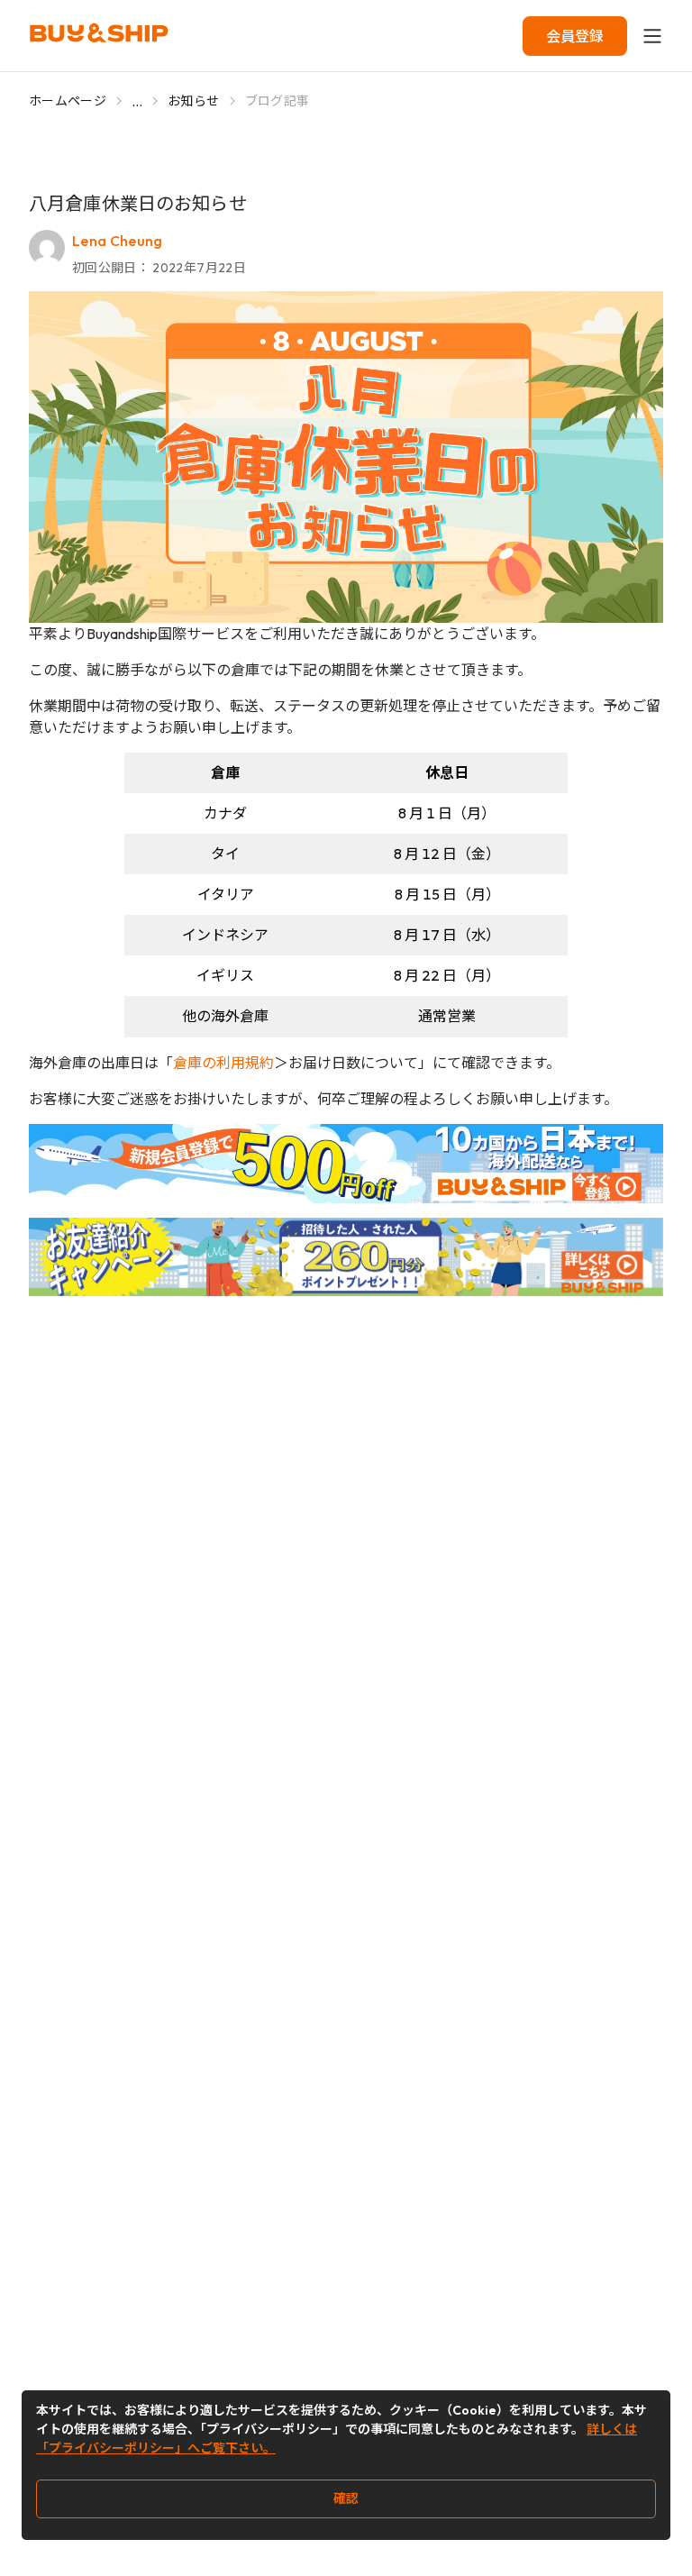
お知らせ (193, 101)
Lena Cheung (118, 241)
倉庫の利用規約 (223, 1063)
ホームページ (68, 101)
